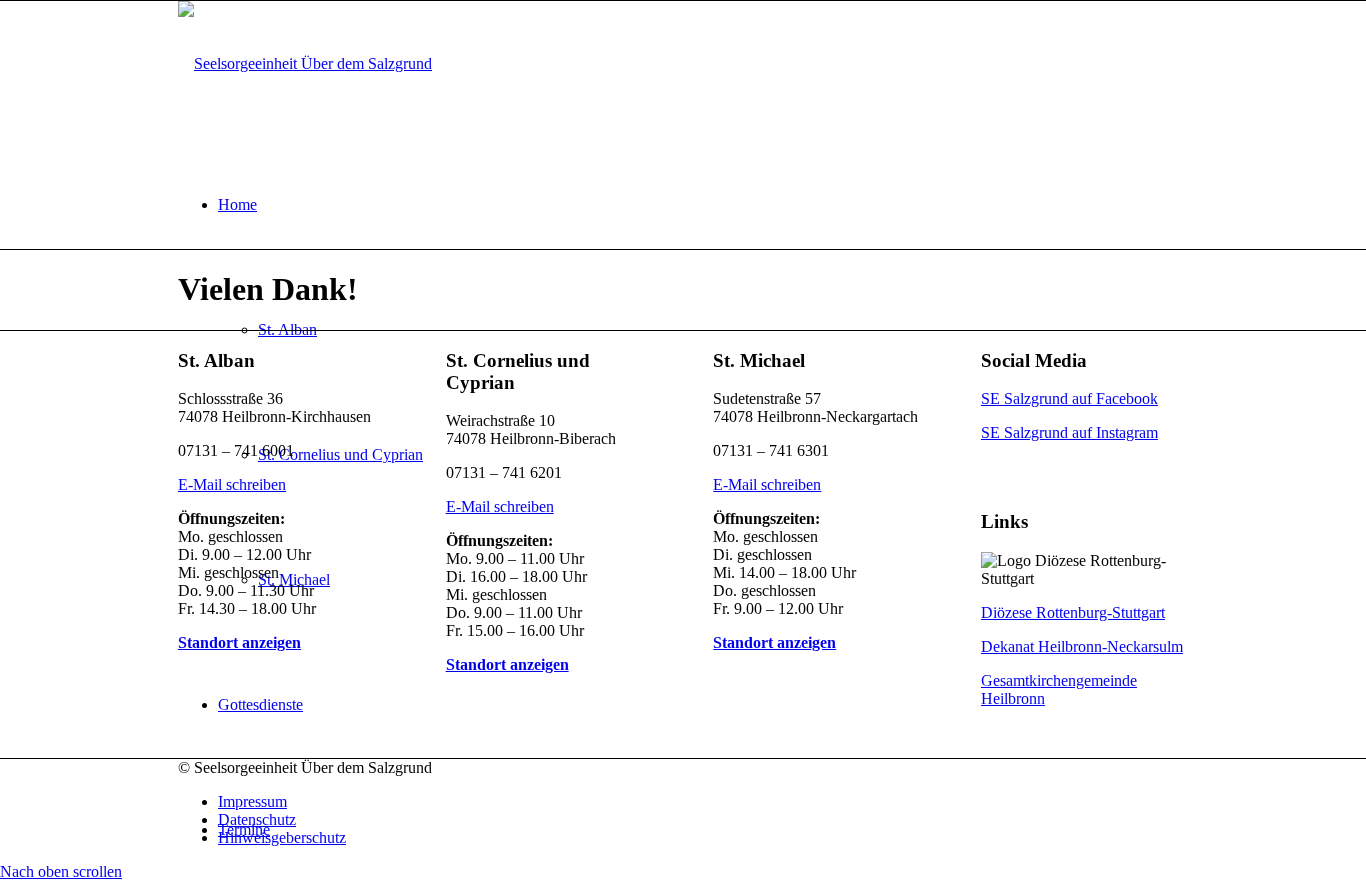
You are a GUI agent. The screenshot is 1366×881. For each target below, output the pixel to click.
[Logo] (305, 63)
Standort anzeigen (239, 642)
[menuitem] (703, 802)
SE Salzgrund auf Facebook (1069, 398)
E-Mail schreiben (232, 484)
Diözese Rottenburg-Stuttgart (1073, 612)
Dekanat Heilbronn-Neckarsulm (1082, 646)
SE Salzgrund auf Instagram (1069, 432)
